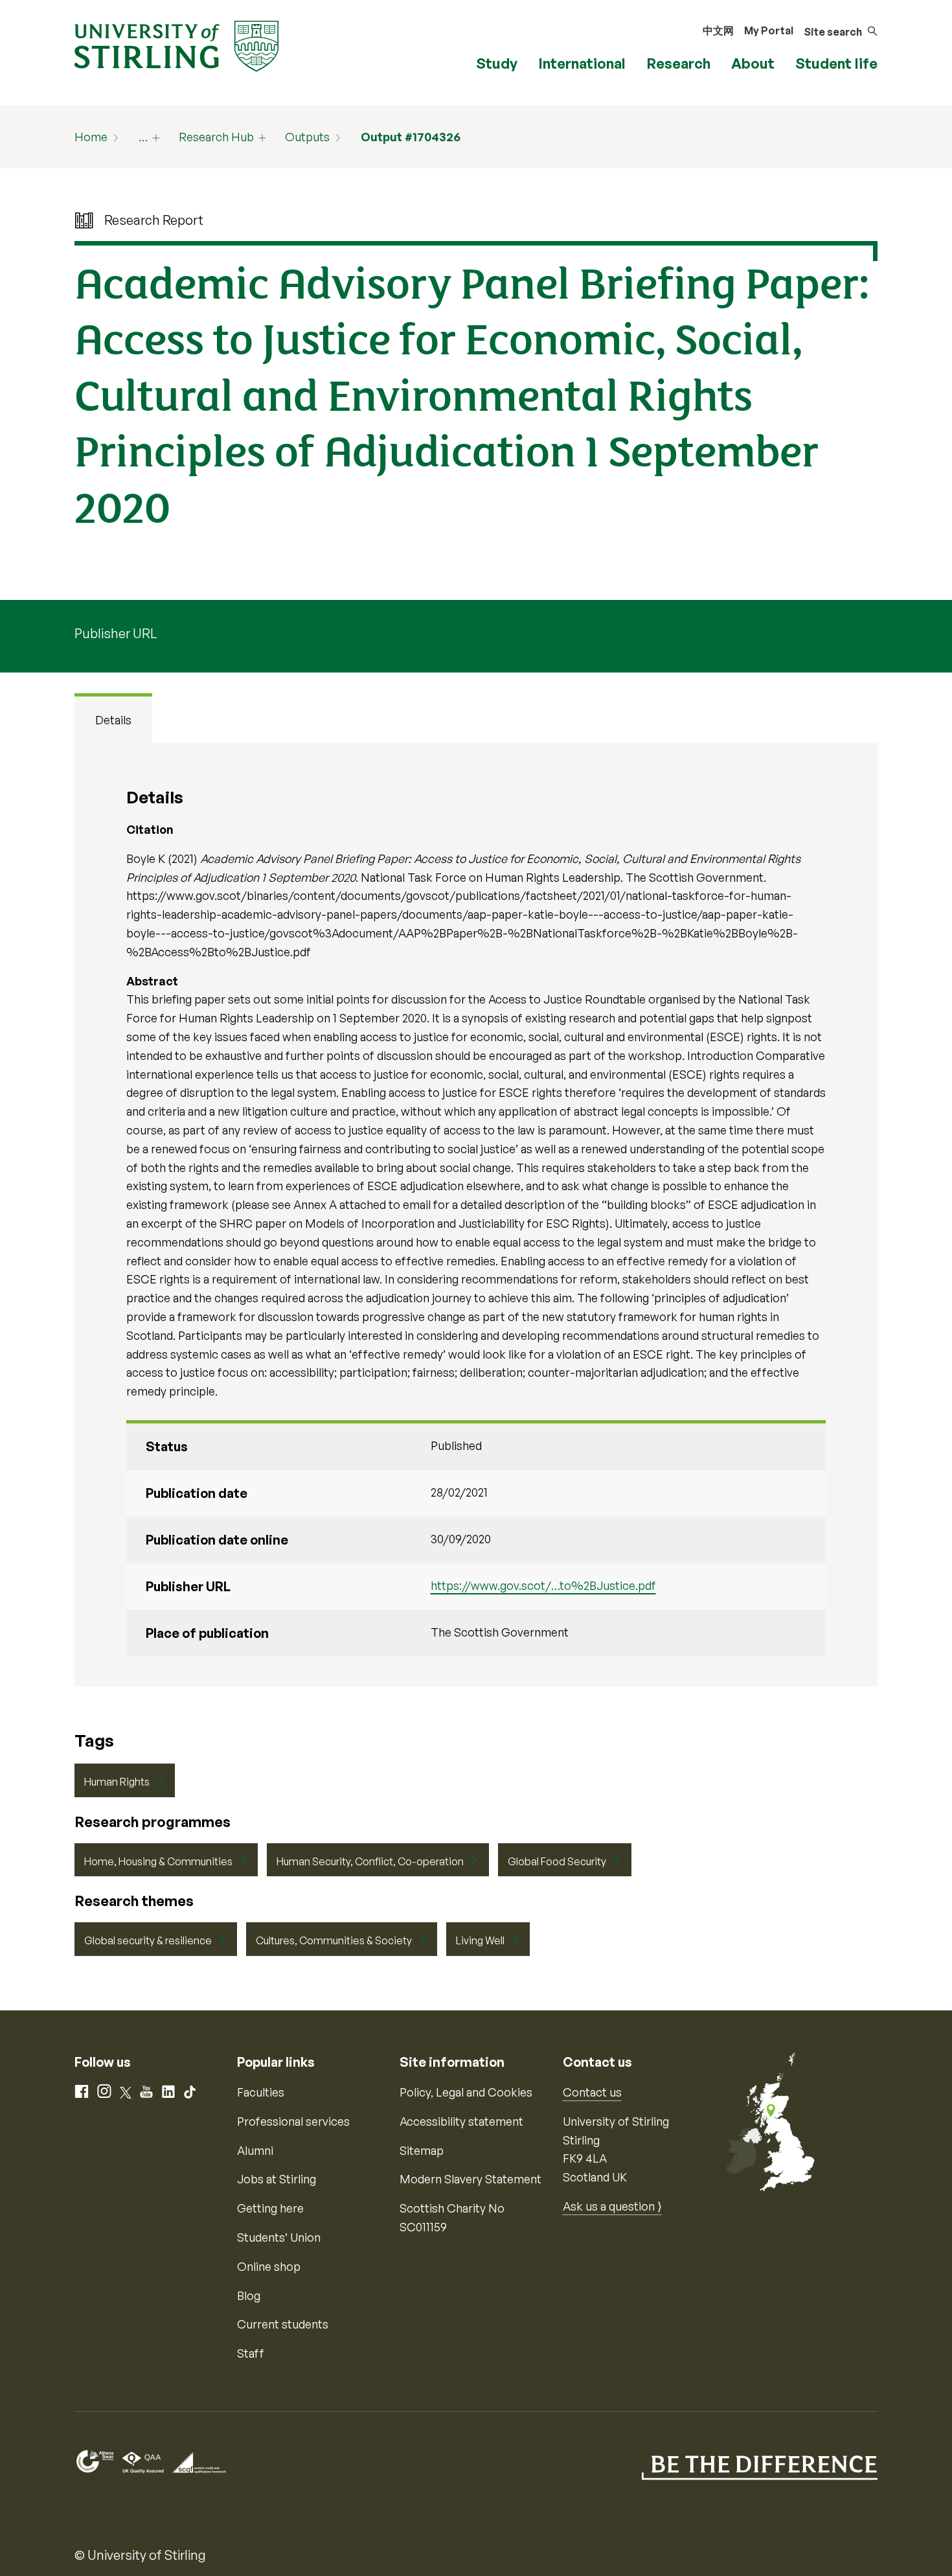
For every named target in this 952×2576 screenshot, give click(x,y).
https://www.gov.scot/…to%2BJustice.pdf (543, 1585)
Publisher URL (116, 633)
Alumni (255, 2150)
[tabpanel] (476, 1215)
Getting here (270, 2208)
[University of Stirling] (176, 45)
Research (678, 63)
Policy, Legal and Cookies (466, 2092)
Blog (249, 2295)
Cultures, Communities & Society (334, 1940)
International (582, 63)
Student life (836, 63)
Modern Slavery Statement (470, 2179)
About (753, 63)
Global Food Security (557, 1861)
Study (497, 63)
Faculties (261, 2092)
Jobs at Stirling (277, 2179)
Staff (251, 2353)
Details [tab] (113, 720)
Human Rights (117, 1782)
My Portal (769, 30)
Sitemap (422, 2150)
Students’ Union (279, 2237)
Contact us (592, 2092)
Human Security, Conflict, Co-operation (370, 1861)
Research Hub (216, 137)
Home (91, 137)
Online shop (269, 2266)
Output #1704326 (411, 137)
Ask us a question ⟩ (612, 2206)
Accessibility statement (461, 2121)
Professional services (293, 2121)
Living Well (480, 1940)
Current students (283, 2324)
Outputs (307, 137)
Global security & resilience (148, 1940)
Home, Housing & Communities (158, 1861)
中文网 (718, 30)
